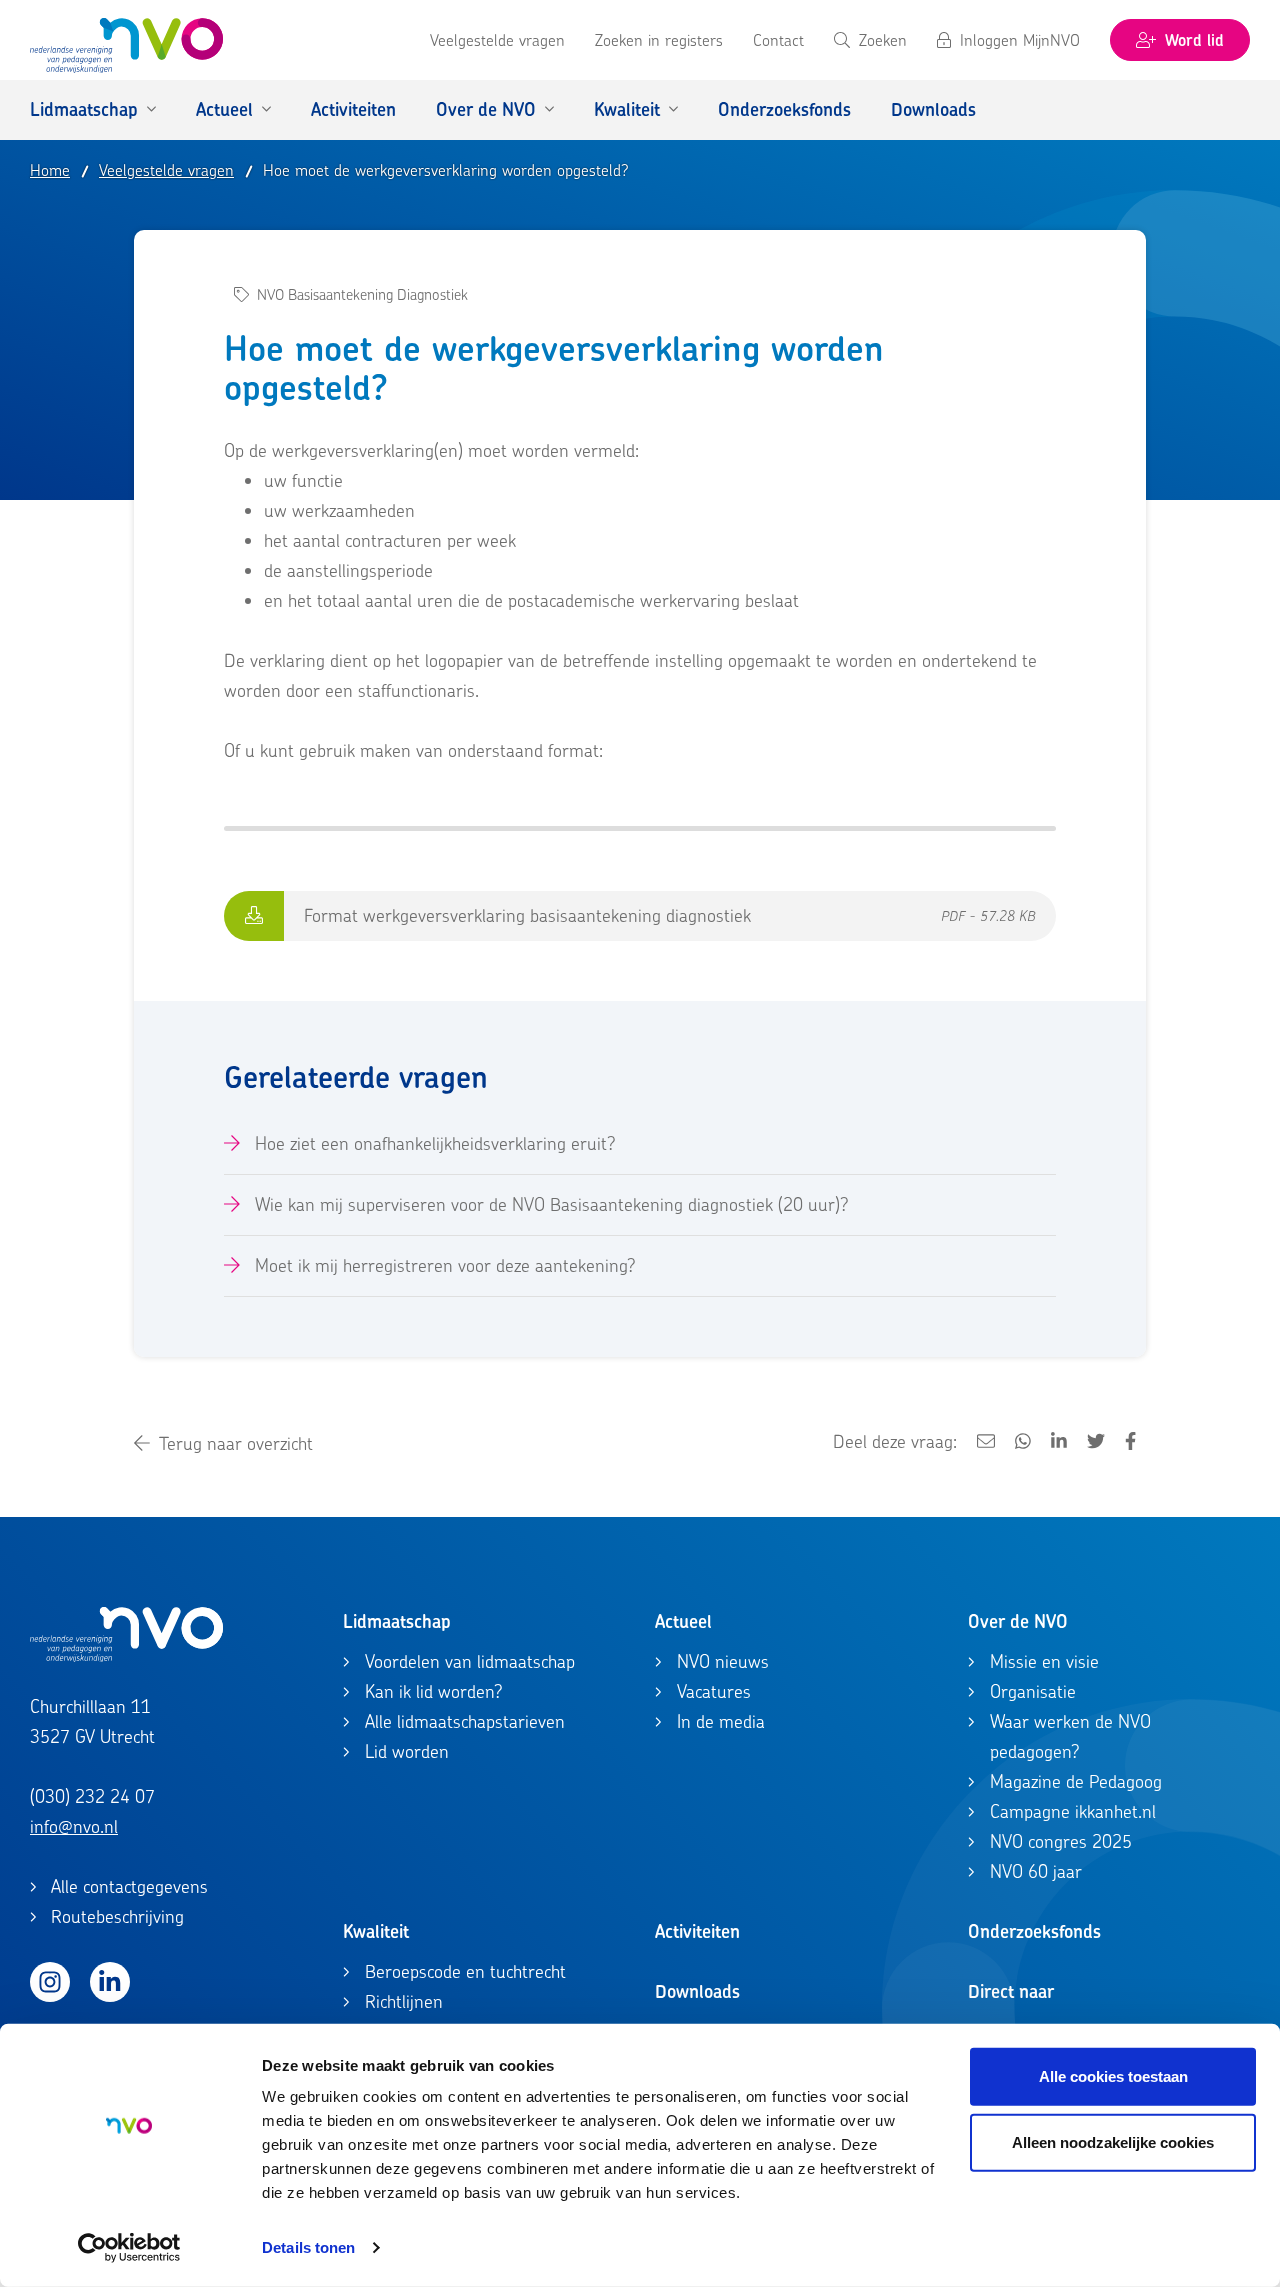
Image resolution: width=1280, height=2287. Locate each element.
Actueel (683, 1621)
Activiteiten (697, 1931)
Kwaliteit (376, 1931)
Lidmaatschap (397, 1621)
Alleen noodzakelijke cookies (1113, 2141)
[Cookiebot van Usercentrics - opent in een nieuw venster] (129, 2248)
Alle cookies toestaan (1113, 2076)
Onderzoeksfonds (1034, 1931)
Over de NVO (1018, 1621)
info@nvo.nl (74, 1826)
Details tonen (308, 2247)
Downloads (697, 1991)
